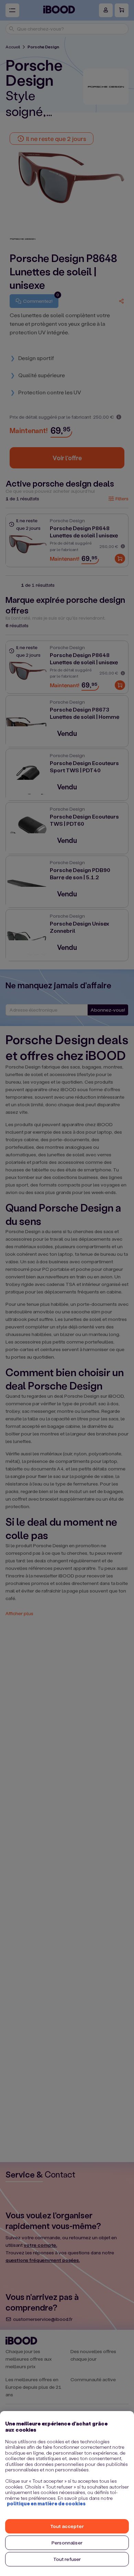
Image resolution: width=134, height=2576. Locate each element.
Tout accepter (67, 2526)
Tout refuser (67, 2559)
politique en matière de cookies (46, 2503)
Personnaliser (67, 2543)
